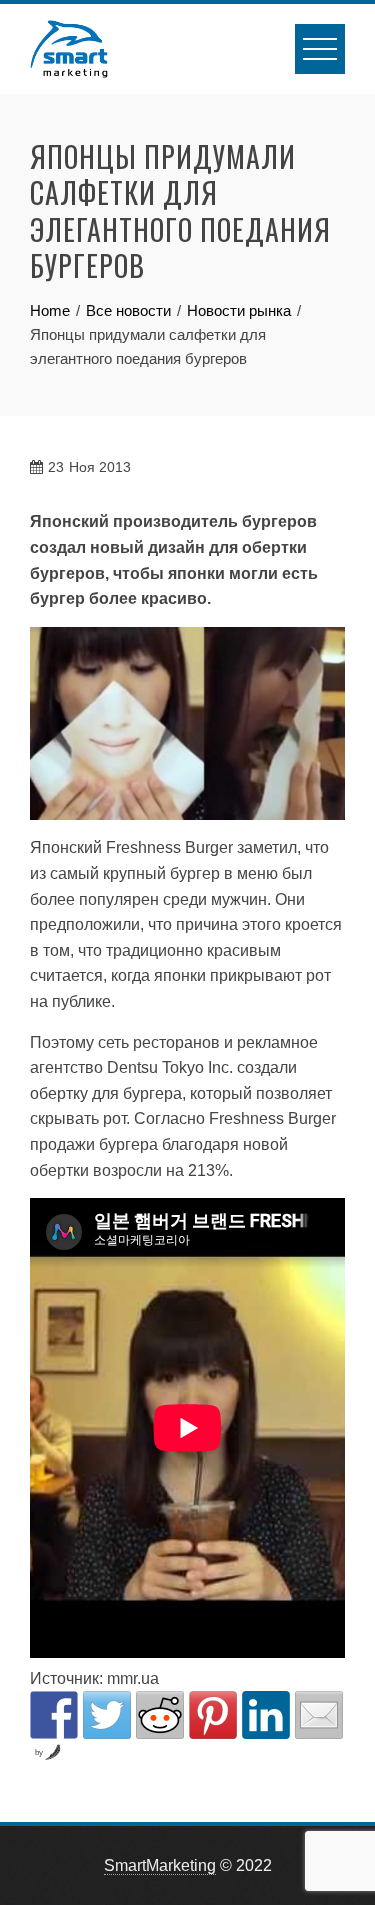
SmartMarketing (160, 1865)
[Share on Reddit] (160, 1715)
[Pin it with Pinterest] (213, 1715)
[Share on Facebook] (54, 1715)
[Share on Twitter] (107, 1715)
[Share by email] (319, 1715)
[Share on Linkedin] (266, 1715)
